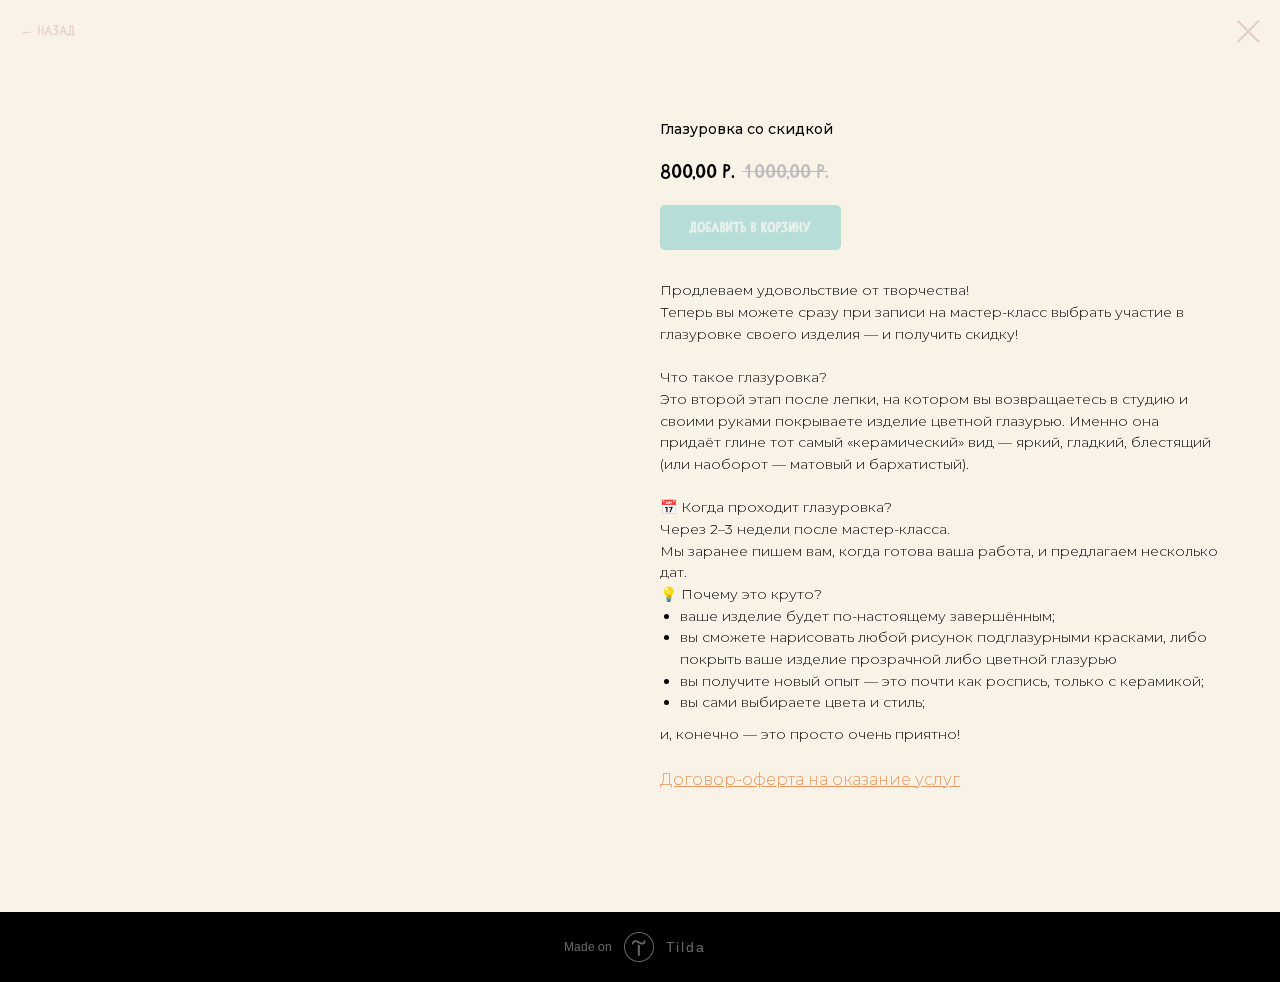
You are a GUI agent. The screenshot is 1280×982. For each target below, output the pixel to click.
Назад (57, 30)
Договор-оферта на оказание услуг (810, 779)
